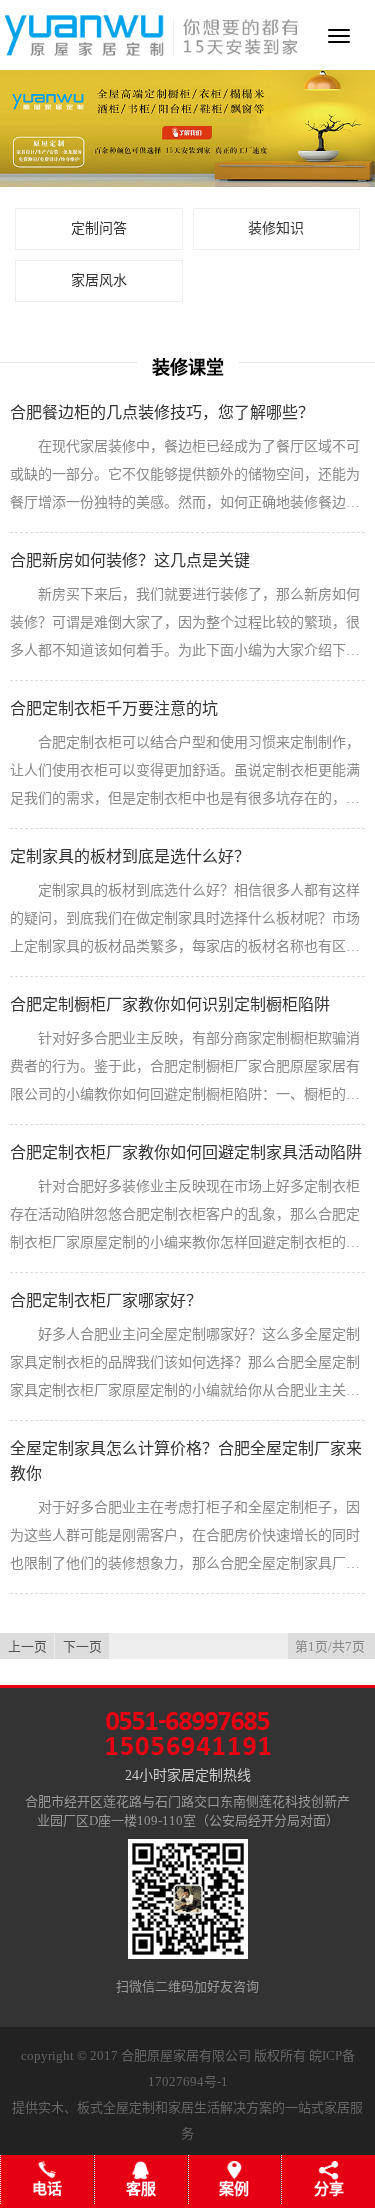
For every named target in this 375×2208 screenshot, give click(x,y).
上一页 (27, 1647)
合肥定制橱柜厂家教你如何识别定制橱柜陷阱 (170, 1004)
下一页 (82, 1647)
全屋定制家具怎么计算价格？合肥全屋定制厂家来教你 (186, 1461)
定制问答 (99, 228)
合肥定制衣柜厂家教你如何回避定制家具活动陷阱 (186, 1152)
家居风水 (99, 280)
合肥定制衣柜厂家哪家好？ (106, 1300)
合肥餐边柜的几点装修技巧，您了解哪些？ (162, 412)
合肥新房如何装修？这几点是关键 (130, 560)
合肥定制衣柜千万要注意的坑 (114, 708)
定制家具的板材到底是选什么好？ (130, 856)
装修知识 (276, 228)
